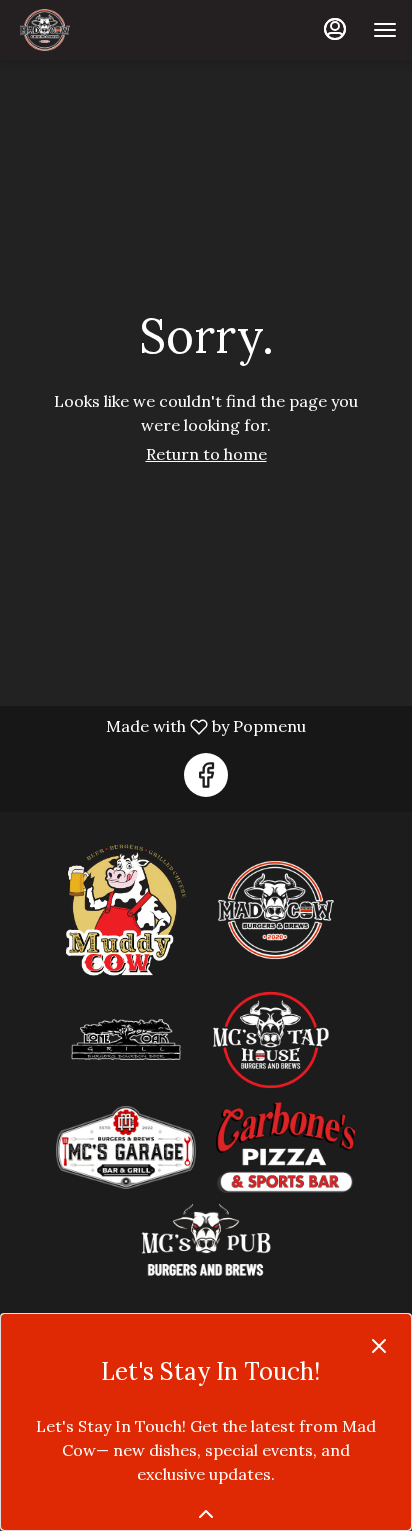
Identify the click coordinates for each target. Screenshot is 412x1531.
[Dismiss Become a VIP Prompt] (379, 1346)
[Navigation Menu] (385, 30)
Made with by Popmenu (160, 726)
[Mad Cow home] (105, 30)
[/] (206, 1241)
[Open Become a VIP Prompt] (206, 1514)
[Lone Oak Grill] (126, 1038)
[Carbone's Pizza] (286, 1146)
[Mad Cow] (276, 909)
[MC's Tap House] (271, 1038)
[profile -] (335, 29)
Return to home (206, 454)
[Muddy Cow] (126, 909)
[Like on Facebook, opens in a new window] (206, 775)
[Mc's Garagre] (126, 1146)
